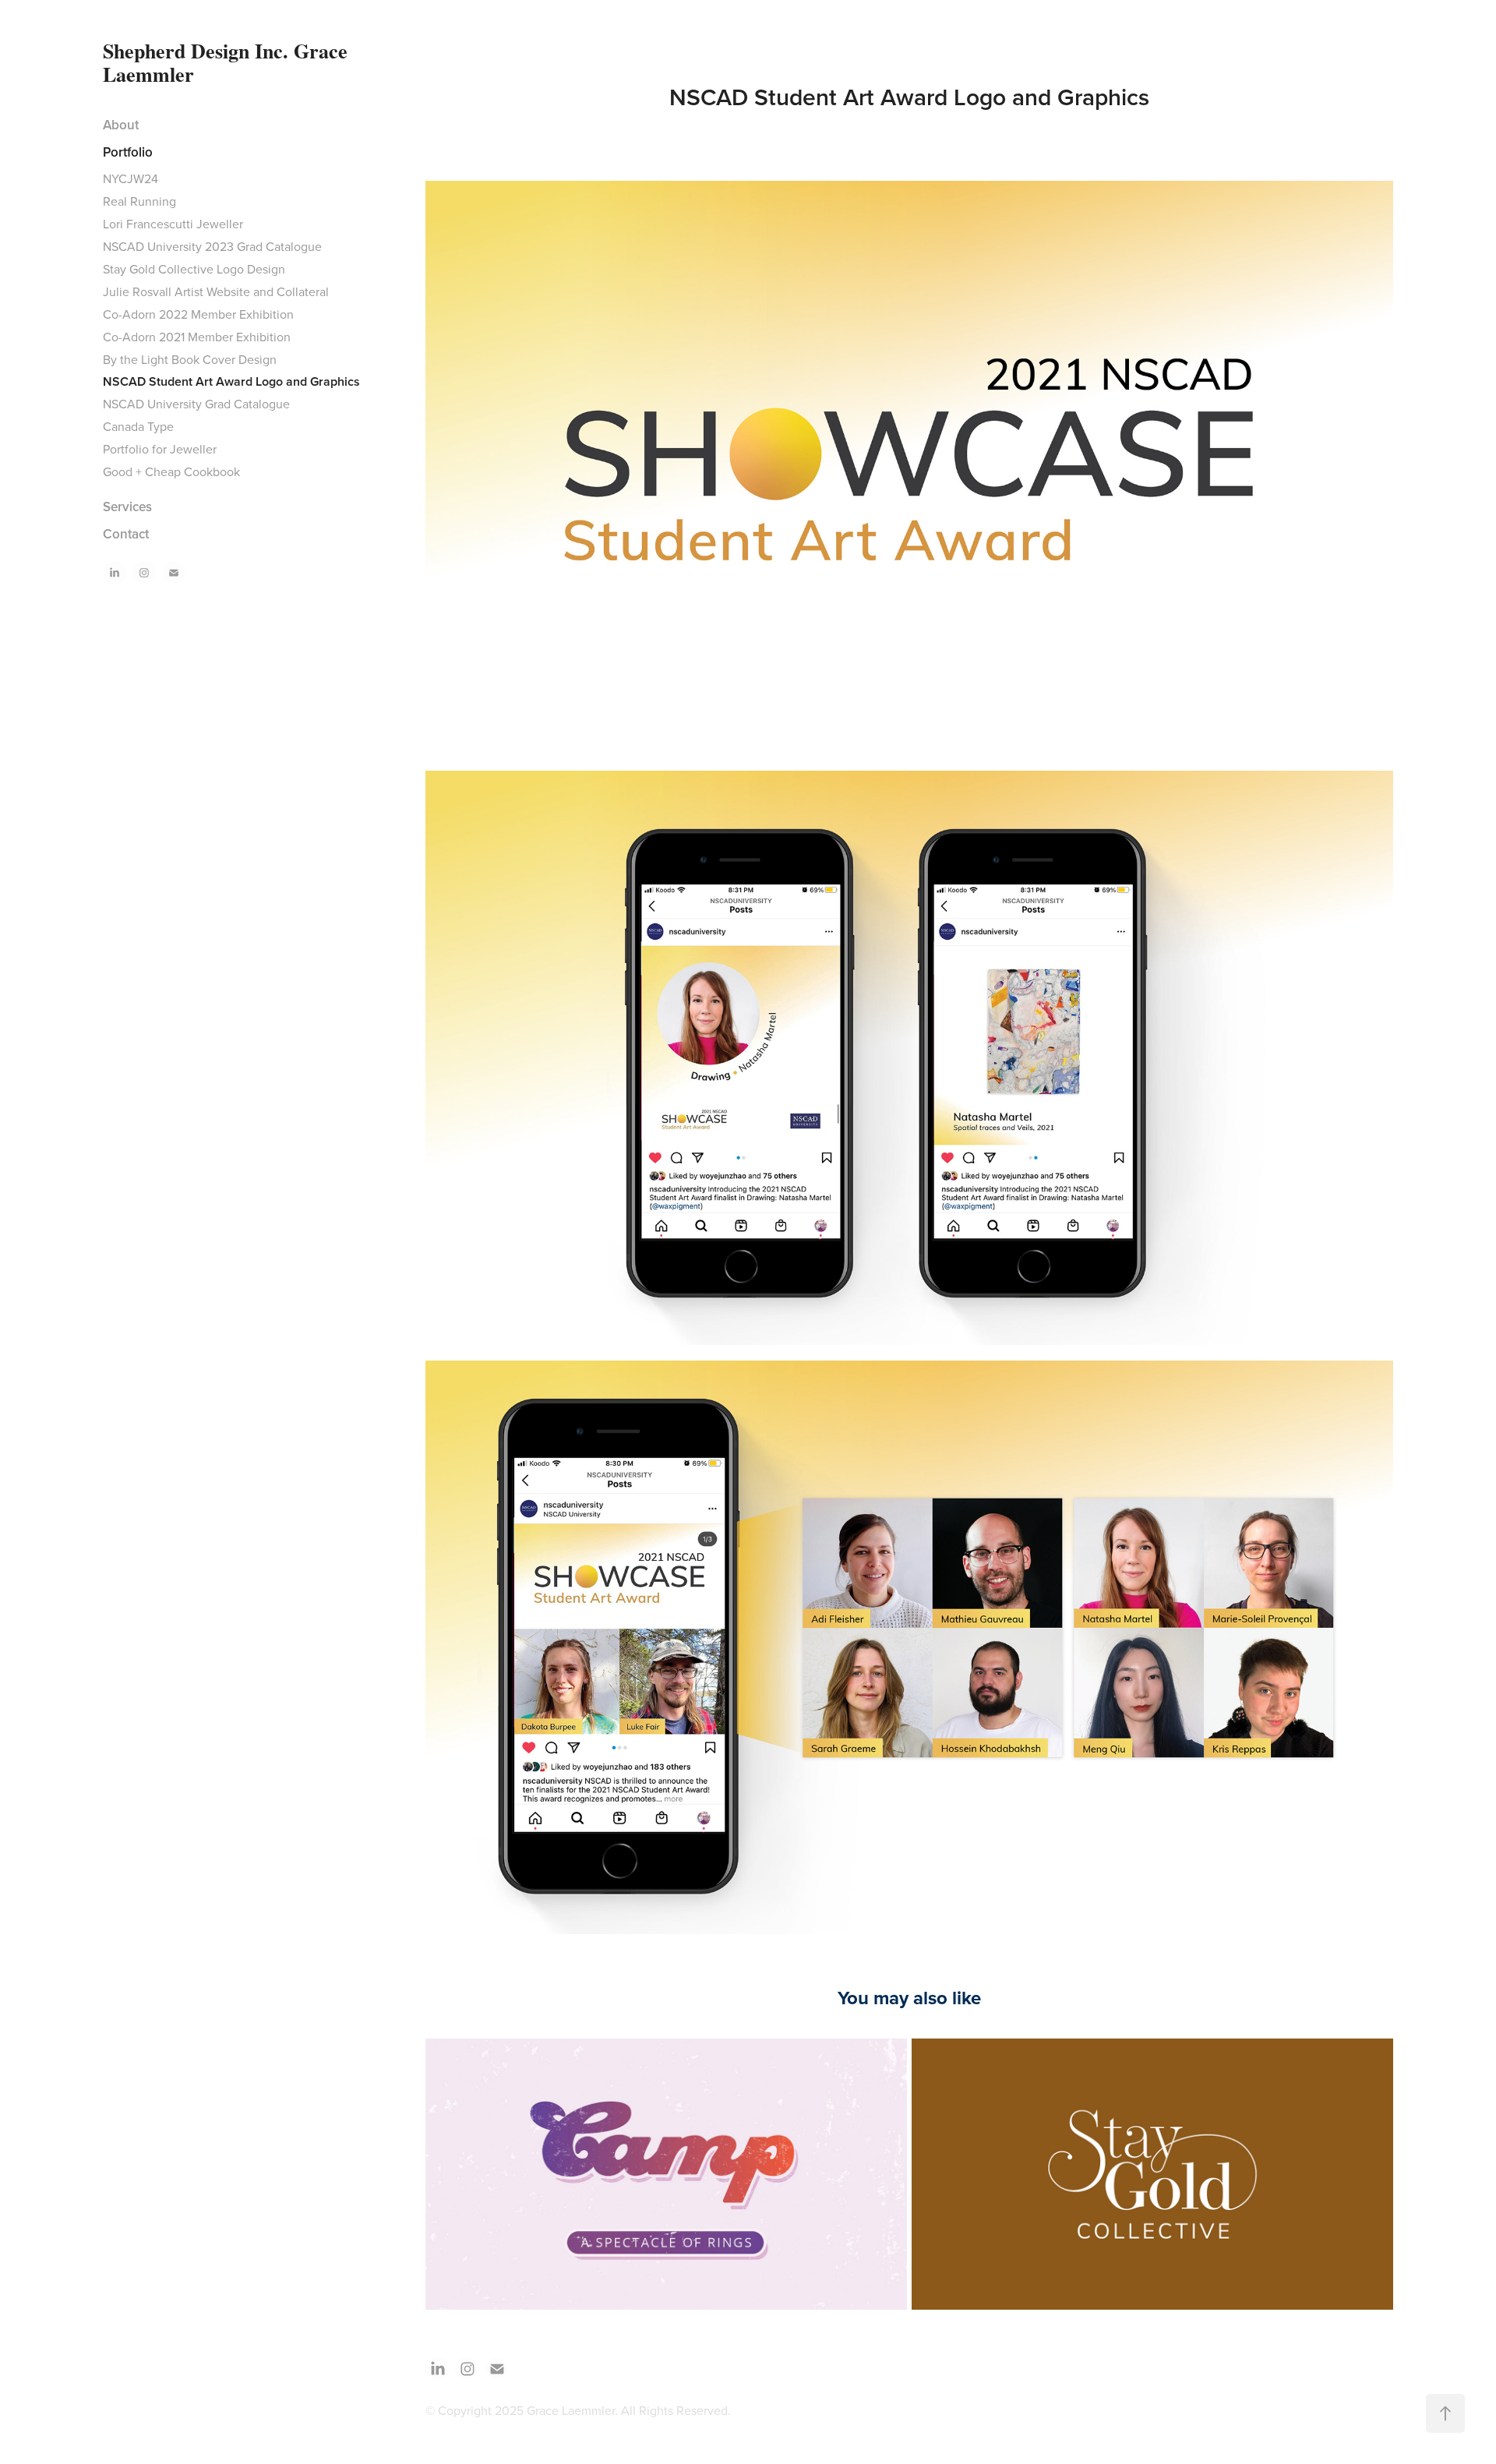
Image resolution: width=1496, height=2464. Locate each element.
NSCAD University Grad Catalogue (196, 404)
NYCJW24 (131, 178)
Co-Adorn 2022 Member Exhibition (198, 314)
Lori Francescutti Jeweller (173, 224)
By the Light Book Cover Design (190, 359)
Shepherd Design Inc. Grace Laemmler (228, 62)
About (121, 125)
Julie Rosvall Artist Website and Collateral (216, 291)
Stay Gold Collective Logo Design (194, 269)
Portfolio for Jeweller (160, 449)
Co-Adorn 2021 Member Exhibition (197, 337)
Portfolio (128, 152)
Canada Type (138, 426)
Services (127, 507)
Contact (126, 534)
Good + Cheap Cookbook (171, 471)
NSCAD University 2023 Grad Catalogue (212, 246)
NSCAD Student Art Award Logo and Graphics (231, 381)
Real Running (139, 201)
